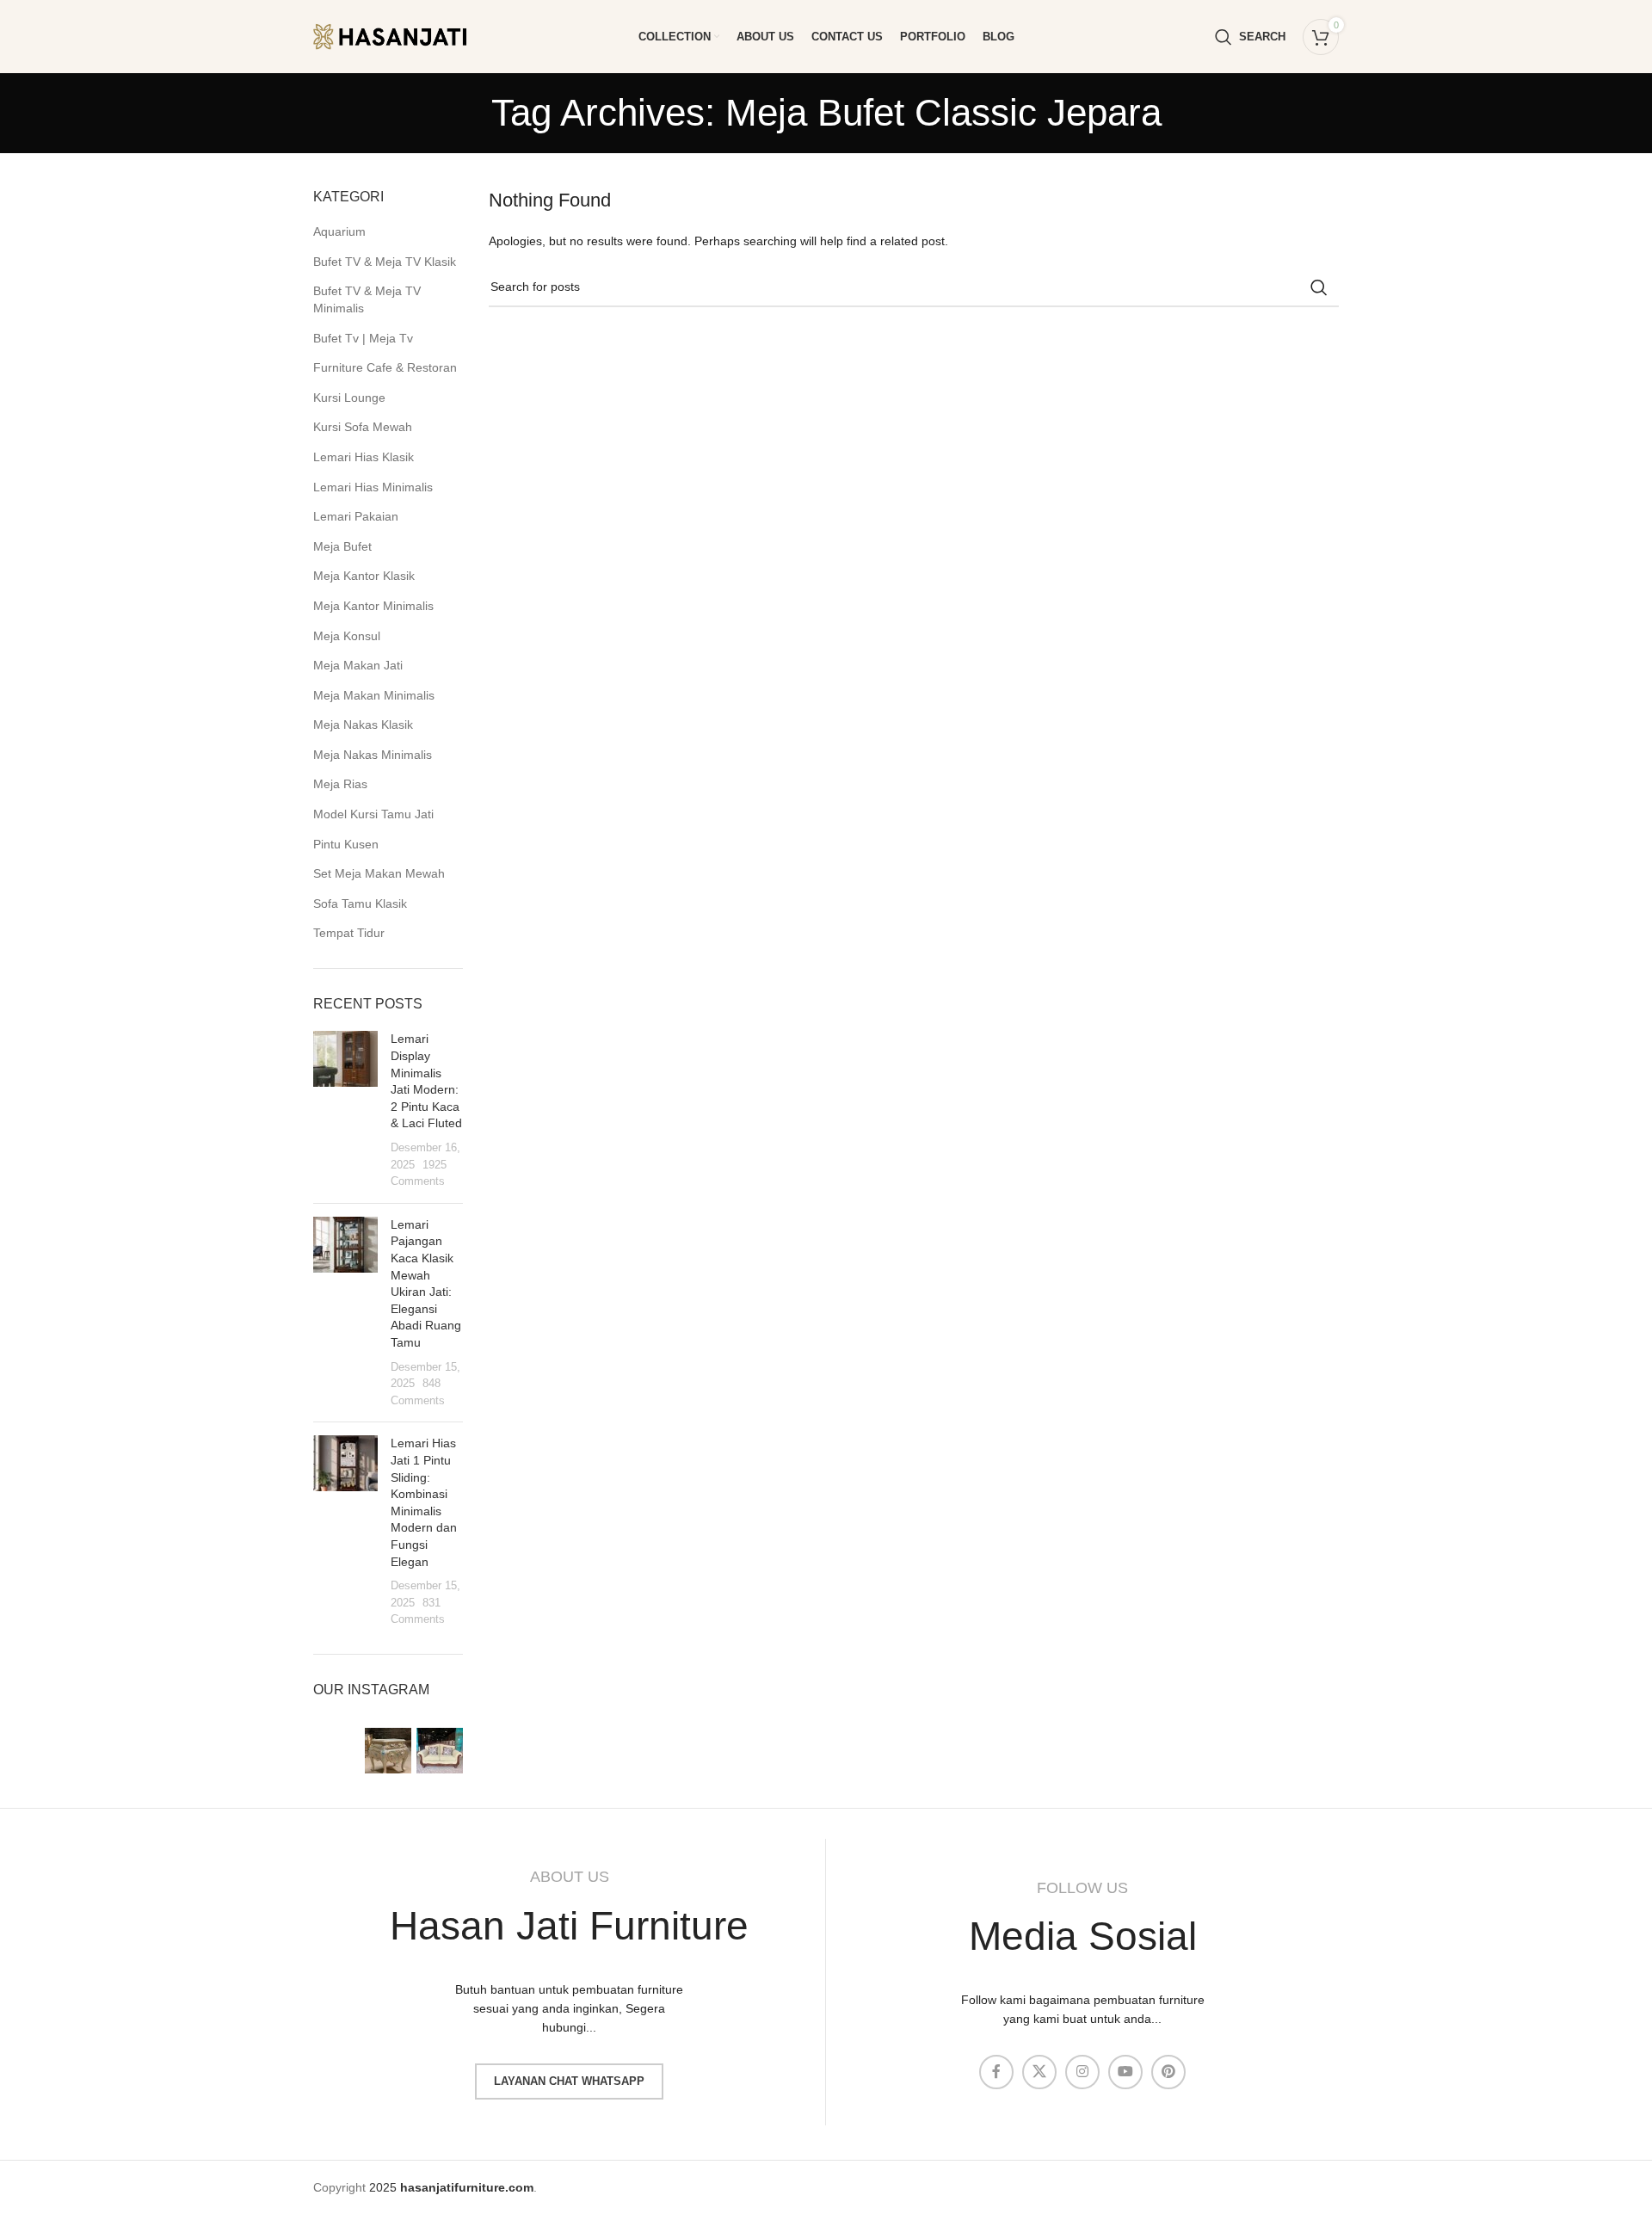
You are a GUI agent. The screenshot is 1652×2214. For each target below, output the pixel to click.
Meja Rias (340, 784)
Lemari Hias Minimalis (373, 487)
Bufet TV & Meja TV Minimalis (367, 299)
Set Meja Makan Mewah (379, 873)
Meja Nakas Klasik (363, 725)
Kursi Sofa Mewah (363, 427)
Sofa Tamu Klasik (360, 903)
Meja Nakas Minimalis (373, 755)
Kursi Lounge (349, 398)
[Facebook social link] (996, 2072)
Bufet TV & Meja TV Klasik (385, 262)
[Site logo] (404, 35)
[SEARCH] (1319, 287)
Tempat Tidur (349, 933)
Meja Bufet (342, 546)
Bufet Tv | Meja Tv (363, 338)
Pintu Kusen (346, 844)
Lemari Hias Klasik (364, 457)
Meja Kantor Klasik (364, 576)
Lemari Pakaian (356, 516)
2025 (451, 2187)
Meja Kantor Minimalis (373, 606)
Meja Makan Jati (358, 665)
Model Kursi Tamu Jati (373, 814)
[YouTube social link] (1125, 2072)
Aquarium (339, 231)
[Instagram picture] (336, 1751)
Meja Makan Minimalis (374, 695)
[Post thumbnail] (345, 1110)
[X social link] (1039, 2072)
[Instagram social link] (1082, 2072)
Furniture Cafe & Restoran (385, 367)
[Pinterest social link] (1168, 2072)
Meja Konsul (347, 636)
